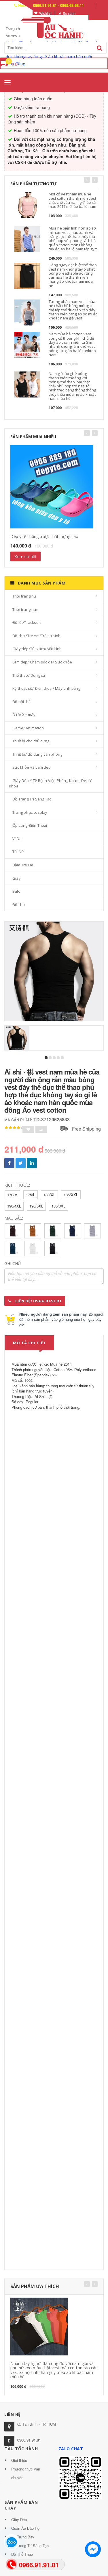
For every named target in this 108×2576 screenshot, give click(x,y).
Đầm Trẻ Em (23, 865)
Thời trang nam (26, 609)
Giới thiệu (19, 2460)
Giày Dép (19, 2519)
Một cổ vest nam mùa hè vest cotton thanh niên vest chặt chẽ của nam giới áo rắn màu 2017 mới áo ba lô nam (73, 200)
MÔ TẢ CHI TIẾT (30, 1343)
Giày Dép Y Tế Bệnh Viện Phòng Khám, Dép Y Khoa (50, 783)
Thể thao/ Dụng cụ (29, 675)
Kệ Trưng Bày (23, 2537)
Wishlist (45, 13)
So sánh (69, 13)
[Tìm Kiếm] (100, 48)
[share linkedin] (32, 1163)
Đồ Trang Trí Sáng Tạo (32, 799)
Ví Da (17, 839)
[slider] (14, 1128)
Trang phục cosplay (30, 812)
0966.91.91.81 (29, 2440)
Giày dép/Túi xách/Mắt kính (37, 649)
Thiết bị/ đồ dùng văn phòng (37, 754)
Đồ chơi (19, 905)
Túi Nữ (18, 852)
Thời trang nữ (24, 596)
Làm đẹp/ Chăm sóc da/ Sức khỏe (42, 662)
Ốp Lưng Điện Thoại (30, 825)
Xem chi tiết (25, 556)
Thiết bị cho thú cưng (31, 741)
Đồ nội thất (22, 702)
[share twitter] (21, 1163)
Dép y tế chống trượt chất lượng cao (44, 536)
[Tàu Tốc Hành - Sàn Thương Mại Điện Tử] (54, 27)
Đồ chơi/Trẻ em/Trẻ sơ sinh (36, 636)
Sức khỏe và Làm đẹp (32, 767)
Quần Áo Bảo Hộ (25, 2528)
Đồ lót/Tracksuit (26, 622)
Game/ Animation (28, 728)
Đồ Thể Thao (22, 2554)
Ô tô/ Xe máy (24, 715)
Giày (17, 878)
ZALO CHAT (71, 2449)
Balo (16, 891)
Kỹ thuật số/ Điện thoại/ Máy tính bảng (46, 688)
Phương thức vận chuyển (26, 2473)
